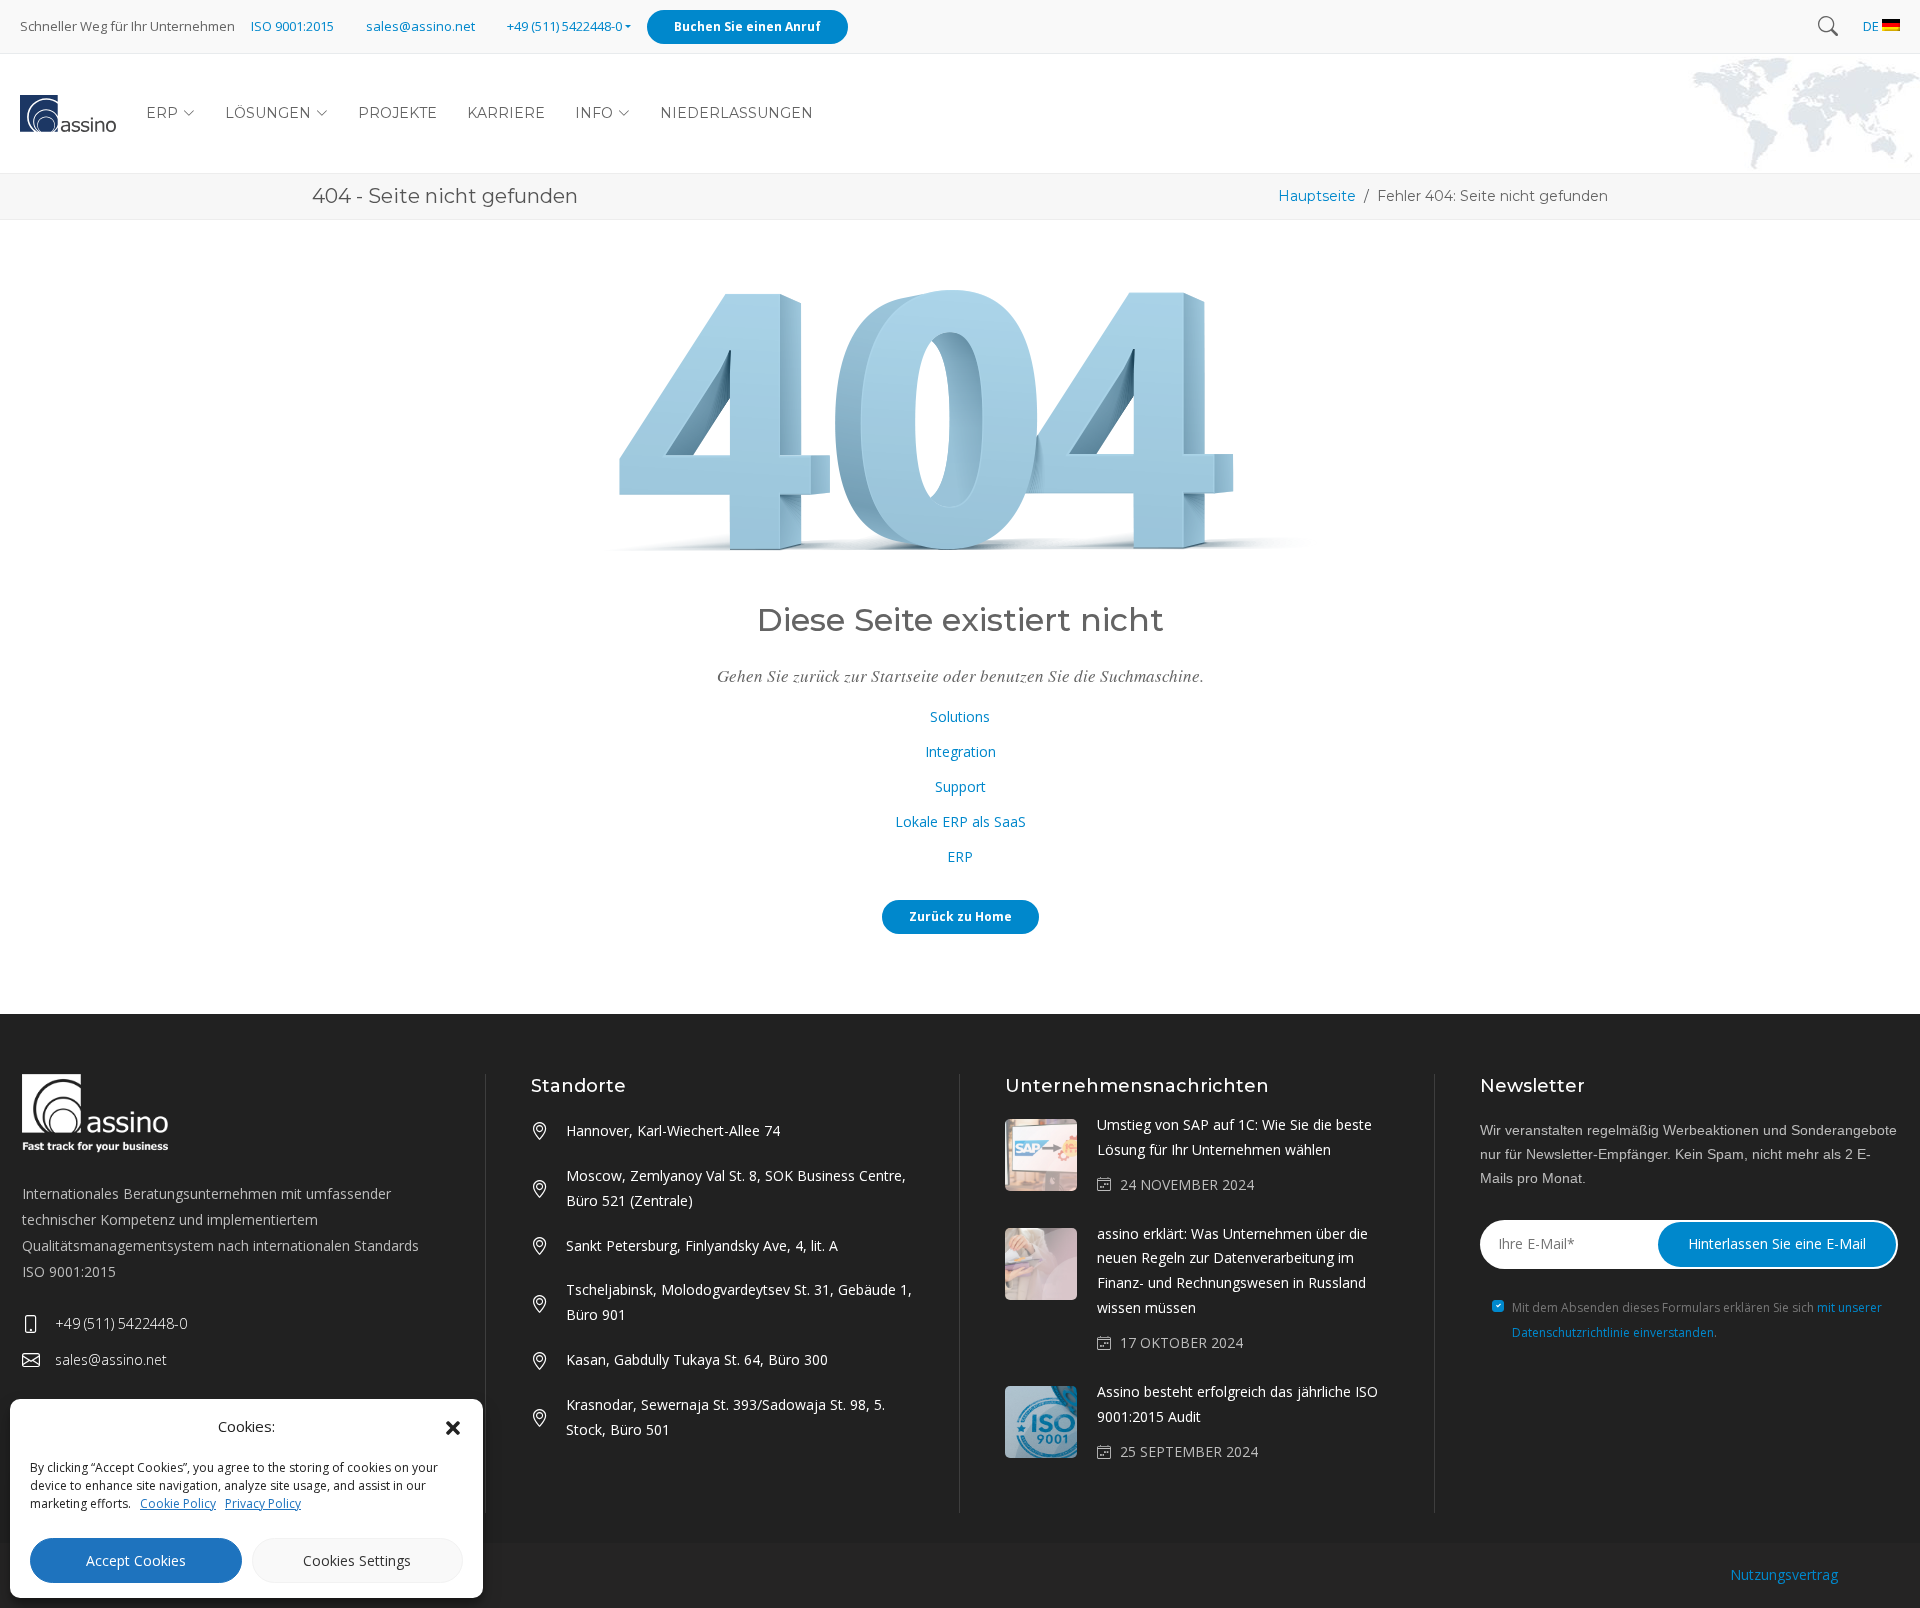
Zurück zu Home (960, 916)
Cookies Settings (357, 1560)
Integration (960, 751)
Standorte (578, 1086)
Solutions (960, 716)
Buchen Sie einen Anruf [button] (747, 26)
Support (960, 786)
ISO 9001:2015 (292, 26)
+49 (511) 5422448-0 (121, 1323)
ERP (960, 856)
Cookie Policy (178, 1503)
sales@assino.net (420, 26)
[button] (453, 1427)
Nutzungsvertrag (1784, 1574)
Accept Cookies (136, 1560)
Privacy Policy (263, 1503)
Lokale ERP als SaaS (960, 821)
